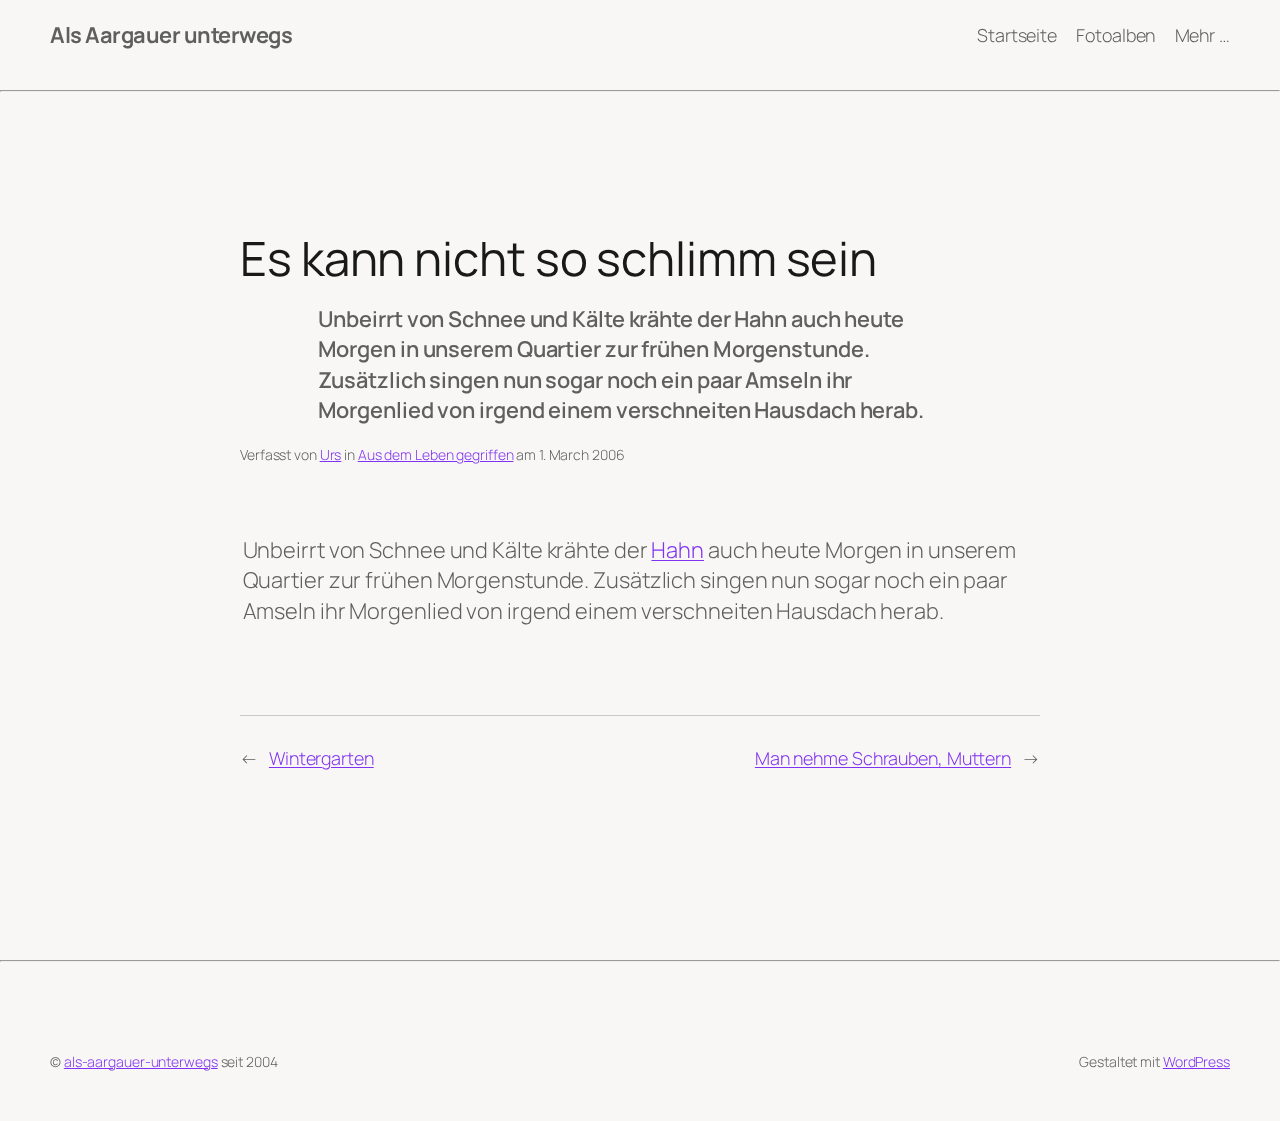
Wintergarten (321, 758)
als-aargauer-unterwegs (141, 1061)
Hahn (677, 550)
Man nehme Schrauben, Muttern (883, 758)
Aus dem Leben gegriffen (436, 454)
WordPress (1196, 1061)
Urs (331, 454)
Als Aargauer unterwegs (171, 35)
